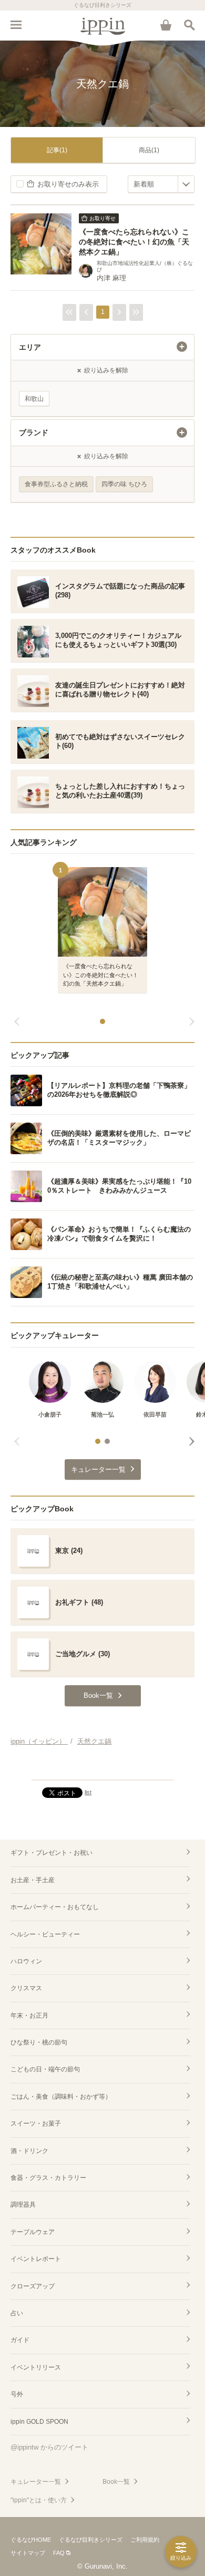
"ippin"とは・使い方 (39, 2500)
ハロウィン (26, 1961)
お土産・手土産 (33, 1880)
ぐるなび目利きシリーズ (91, 2540)
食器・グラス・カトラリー (48, 2178)
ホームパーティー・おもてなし (55, 1907)
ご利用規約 (145, 2540)
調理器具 (23, 2205)
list (88, 1792)
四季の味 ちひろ (124, 484)
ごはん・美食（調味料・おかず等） (61, 2097)
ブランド (34, 432)
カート (166, 25)
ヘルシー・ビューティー (45, 1934)
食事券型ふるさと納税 (56, 484)
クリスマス (26, 1988)
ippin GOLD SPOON (39, 2422)
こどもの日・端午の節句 (45, 2069)
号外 (17, 2394)
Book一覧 (116, 2482)
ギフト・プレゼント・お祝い (52, 1853)
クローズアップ (33, 2286)
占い (17, 2313)
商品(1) (149, 150)
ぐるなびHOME (31, 2540)
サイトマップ (28, 2553)
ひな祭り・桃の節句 (39, 2042)
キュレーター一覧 (36, 2482)
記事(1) (57, 150)
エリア (30, 347)
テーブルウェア (33, 2232)
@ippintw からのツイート (49, 2447)
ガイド (20, 2340)
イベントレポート (36, 2259)
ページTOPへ (102, 1767)
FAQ (59, 2553)
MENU (16, 25)
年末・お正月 (29, 2015)
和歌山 (34, 399)
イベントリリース (36, 2367)
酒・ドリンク (29, 2151)
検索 (189, 25)
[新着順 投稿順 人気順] (161, 184)
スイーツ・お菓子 (36, 2123)
